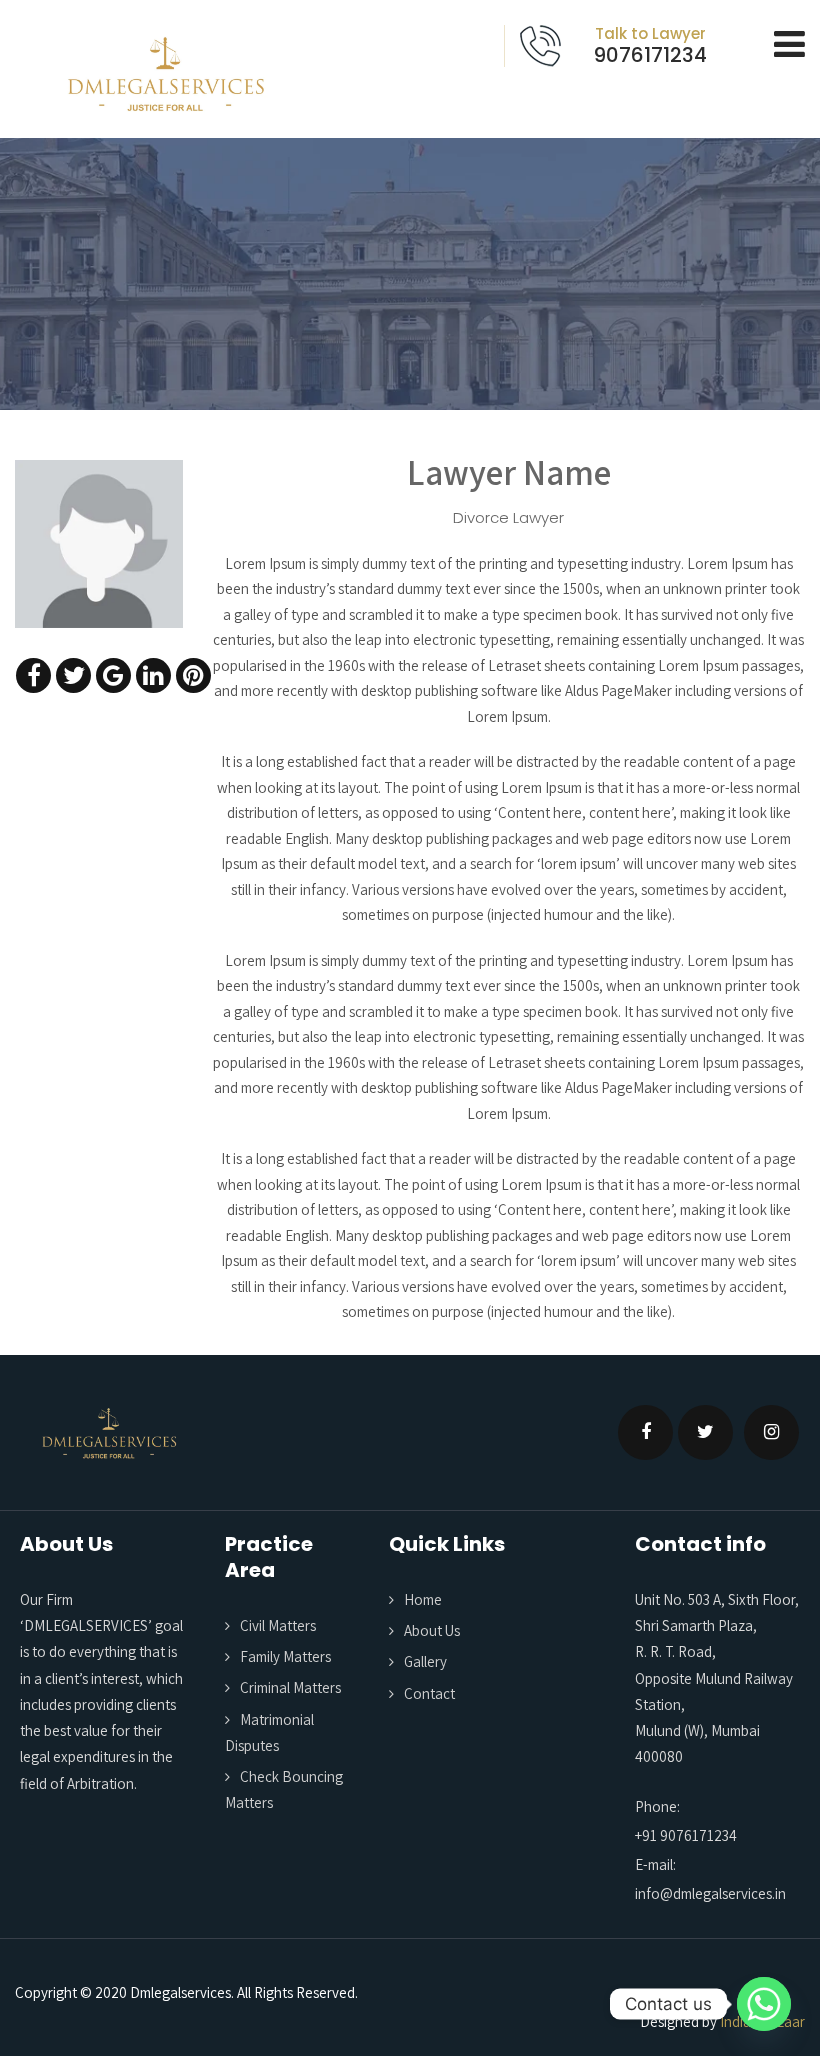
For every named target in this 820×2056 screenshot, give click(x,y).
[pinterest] (193, 675)
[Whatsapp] (764, 2004)
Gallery (425, 1661)
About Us (432, 1630)
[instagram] (771, 1432)
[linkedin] (153, 675)
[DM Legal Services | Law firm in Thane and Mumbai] (165, 74)
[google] (113, 675)
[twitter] (73, 675)
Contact (429, 1693)
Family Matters (285, 1656)
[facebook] (33, 675)
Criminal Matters (290, 1687)
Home (423, 1599)
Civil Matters (278, 1625)
